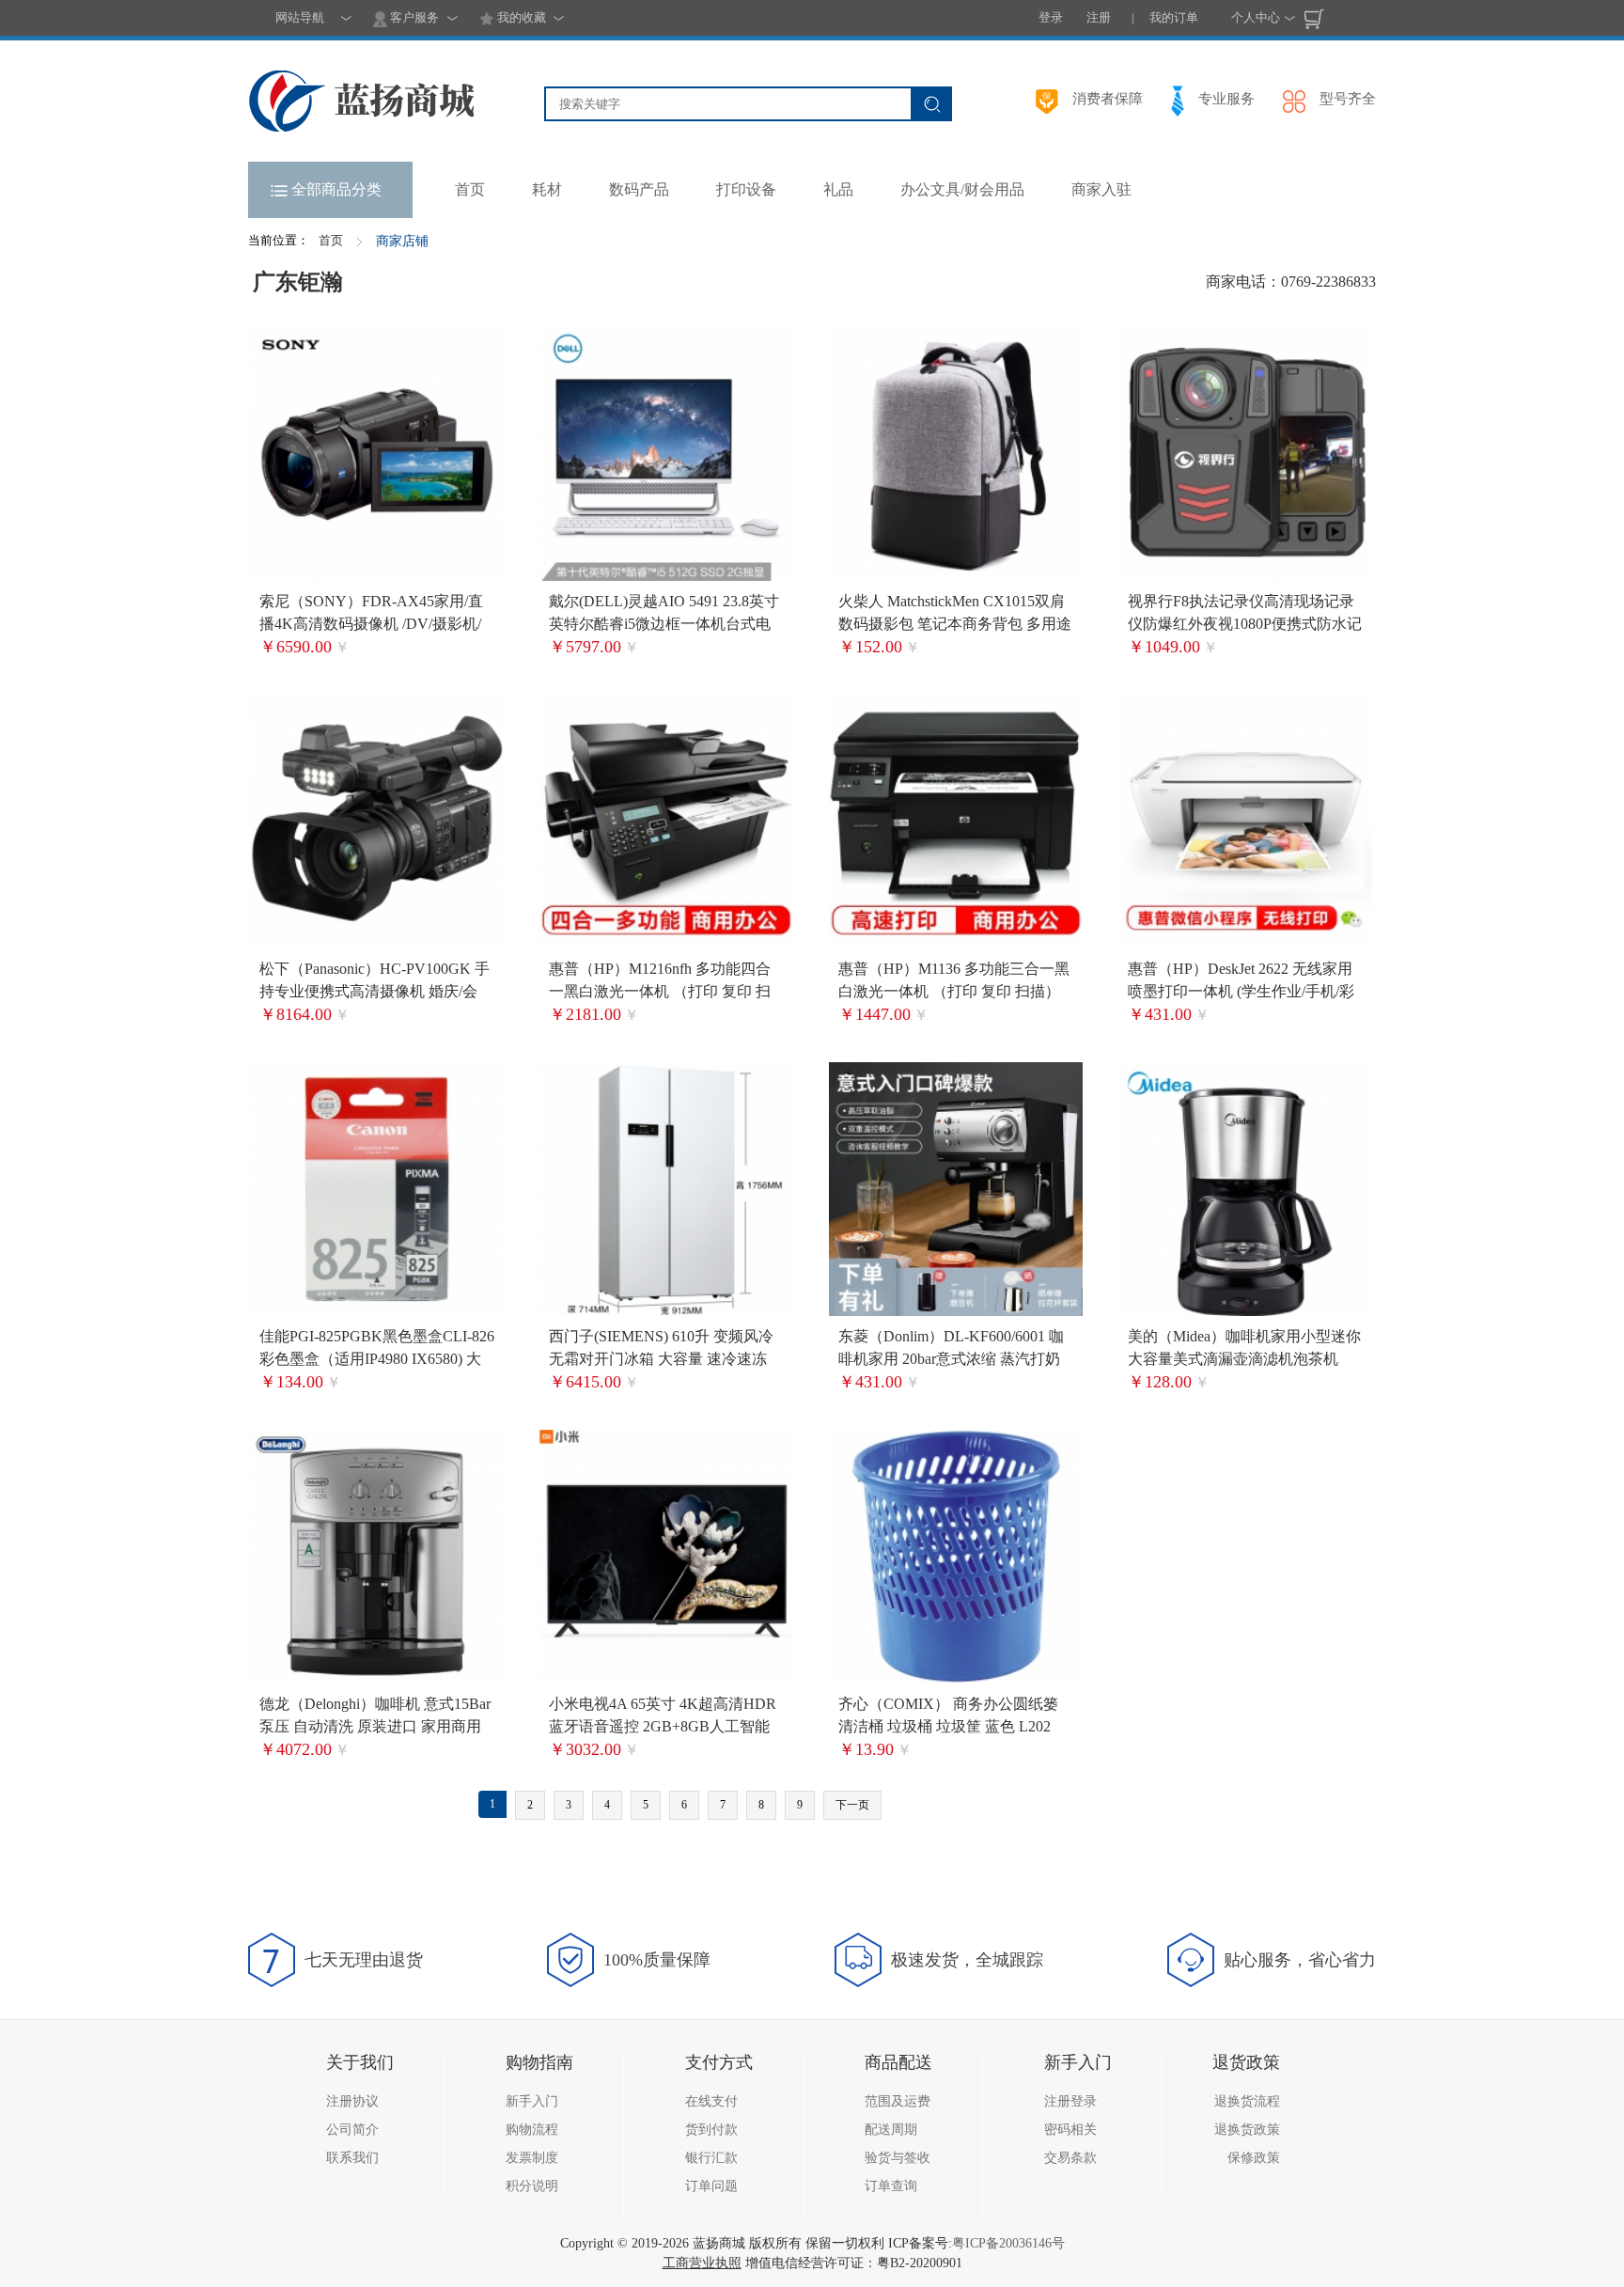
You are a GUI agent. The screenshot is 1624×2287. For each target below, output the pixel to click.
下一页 (852, 1805)
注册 (1099, 17)
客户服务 (413, 17)
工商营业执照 (702, 2263)
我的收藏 (520, 17)
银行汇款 (711, 2158)
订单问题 (711, 2186)
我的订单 (1174, 17)
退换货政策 (1247, 2130)
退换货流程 (1247, 2101)
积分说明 (532, 2186)
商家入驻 (1101, 189)
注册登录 (1070, 2101)
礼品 (838, 189)
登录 (1051, 17)
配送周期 (891, 2130)
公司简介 (352, 2130)
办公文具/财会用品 (962, 189)
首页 (331, 240)
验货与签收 (898, 2158)
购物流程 (532, 2130)
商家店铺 (402, 241)
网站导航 (300, 17)
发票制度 (532, 2158)
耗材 (547, 189)
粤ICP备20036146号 (1008, 2243)
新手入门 (532, 2101)
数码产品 (639, 189)
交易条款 (1070, 2158)
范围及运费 (898, 2101)
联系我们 (352, 2158)
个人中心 (1256, 17)
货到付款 (711, 2130)
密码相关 (1070, 2130)
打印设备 (746, 189)
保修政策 (1254, 2158)
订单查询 (891, 2186)
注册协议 (352, 2101)
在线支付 (711, 2101)
